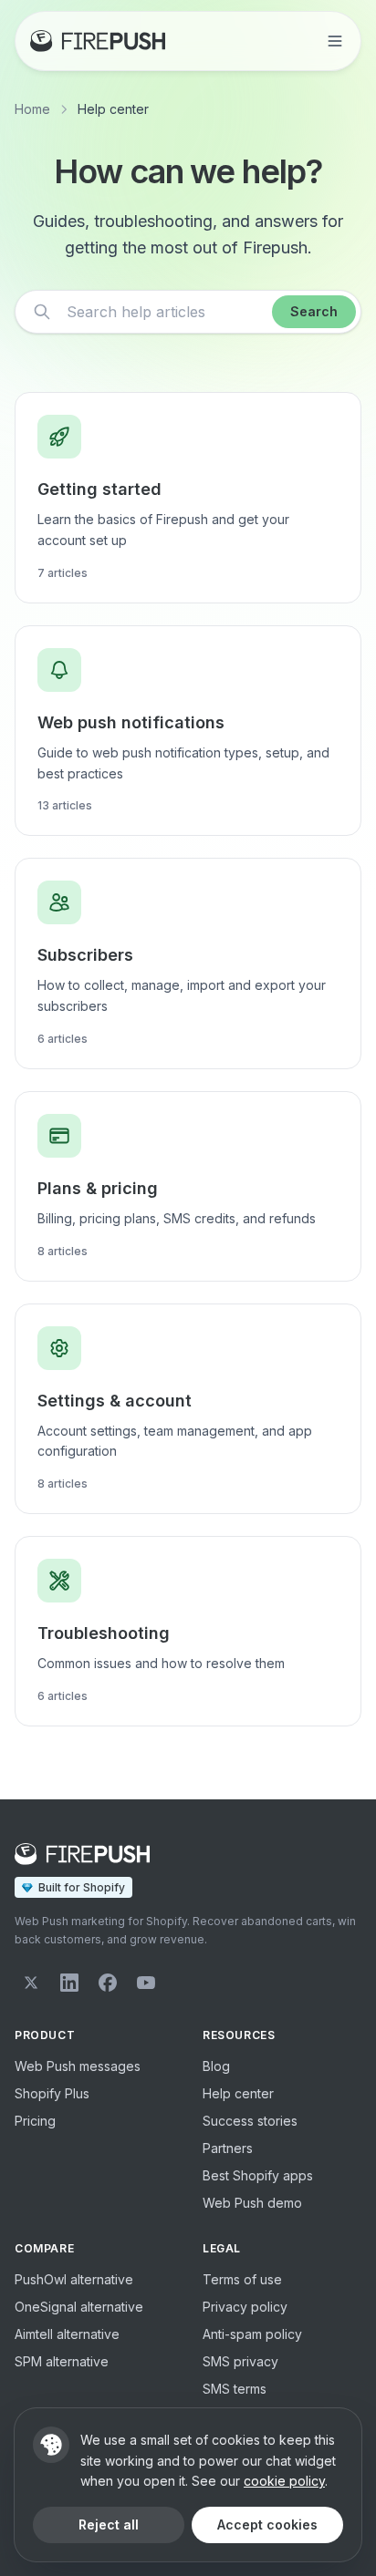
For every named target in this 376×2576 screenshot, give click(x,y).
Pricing (35, 2121)
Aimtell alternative (67, 2334)
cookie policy (284, 2481)
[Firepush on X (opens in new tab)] (31, 1983)
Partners (228, 2148)
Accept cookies (267, 2524)
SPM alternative (62, 2361)
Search (314, 311)
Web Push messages (78, 2066)
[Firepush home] (98, 41)
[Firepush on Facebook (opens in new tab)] (108, 1983)
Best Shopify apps (258, 2175)
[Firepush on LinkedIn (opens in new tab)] (69, 1983)
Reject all (109, 2524)
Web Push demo (252, 2203)
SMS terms (235, 2389)
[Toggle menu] (335, 41)
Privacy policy (245, 2307)
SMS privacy (240, 2361)
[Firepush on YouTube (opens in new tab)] (146, 1983)
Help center (238, 2093)
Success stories (250, 2121)
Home (32, 109)
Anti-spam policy (252, 2334)
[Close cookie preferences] (51, 2445)
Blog (216, 2066)
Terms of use (242, 2279)
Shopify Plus (52, 2093)
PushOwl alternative (74, 2279)
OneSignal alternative (79, 2307)
